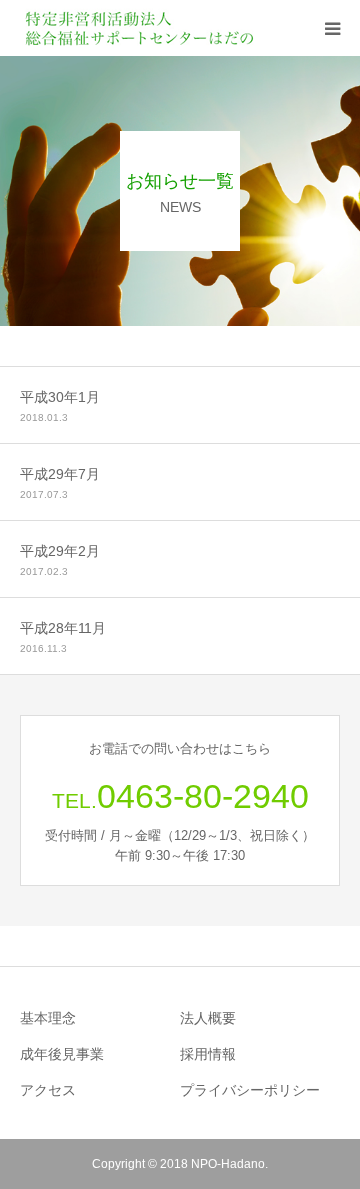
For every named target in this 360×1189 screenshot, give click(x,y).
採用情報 (208, 1054)
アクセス (48, 1090)
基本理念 (48, 1018)
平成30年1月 (60, 397)
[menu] (332, 28)
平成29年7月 (60, 474)
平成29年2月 (60, 551)
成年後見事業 (62, 1054)
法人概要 (208, 1018)
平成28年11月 (63, 628)
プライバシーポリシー (250, 1090)
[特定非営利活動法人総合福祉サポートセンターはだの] (140, 28)
